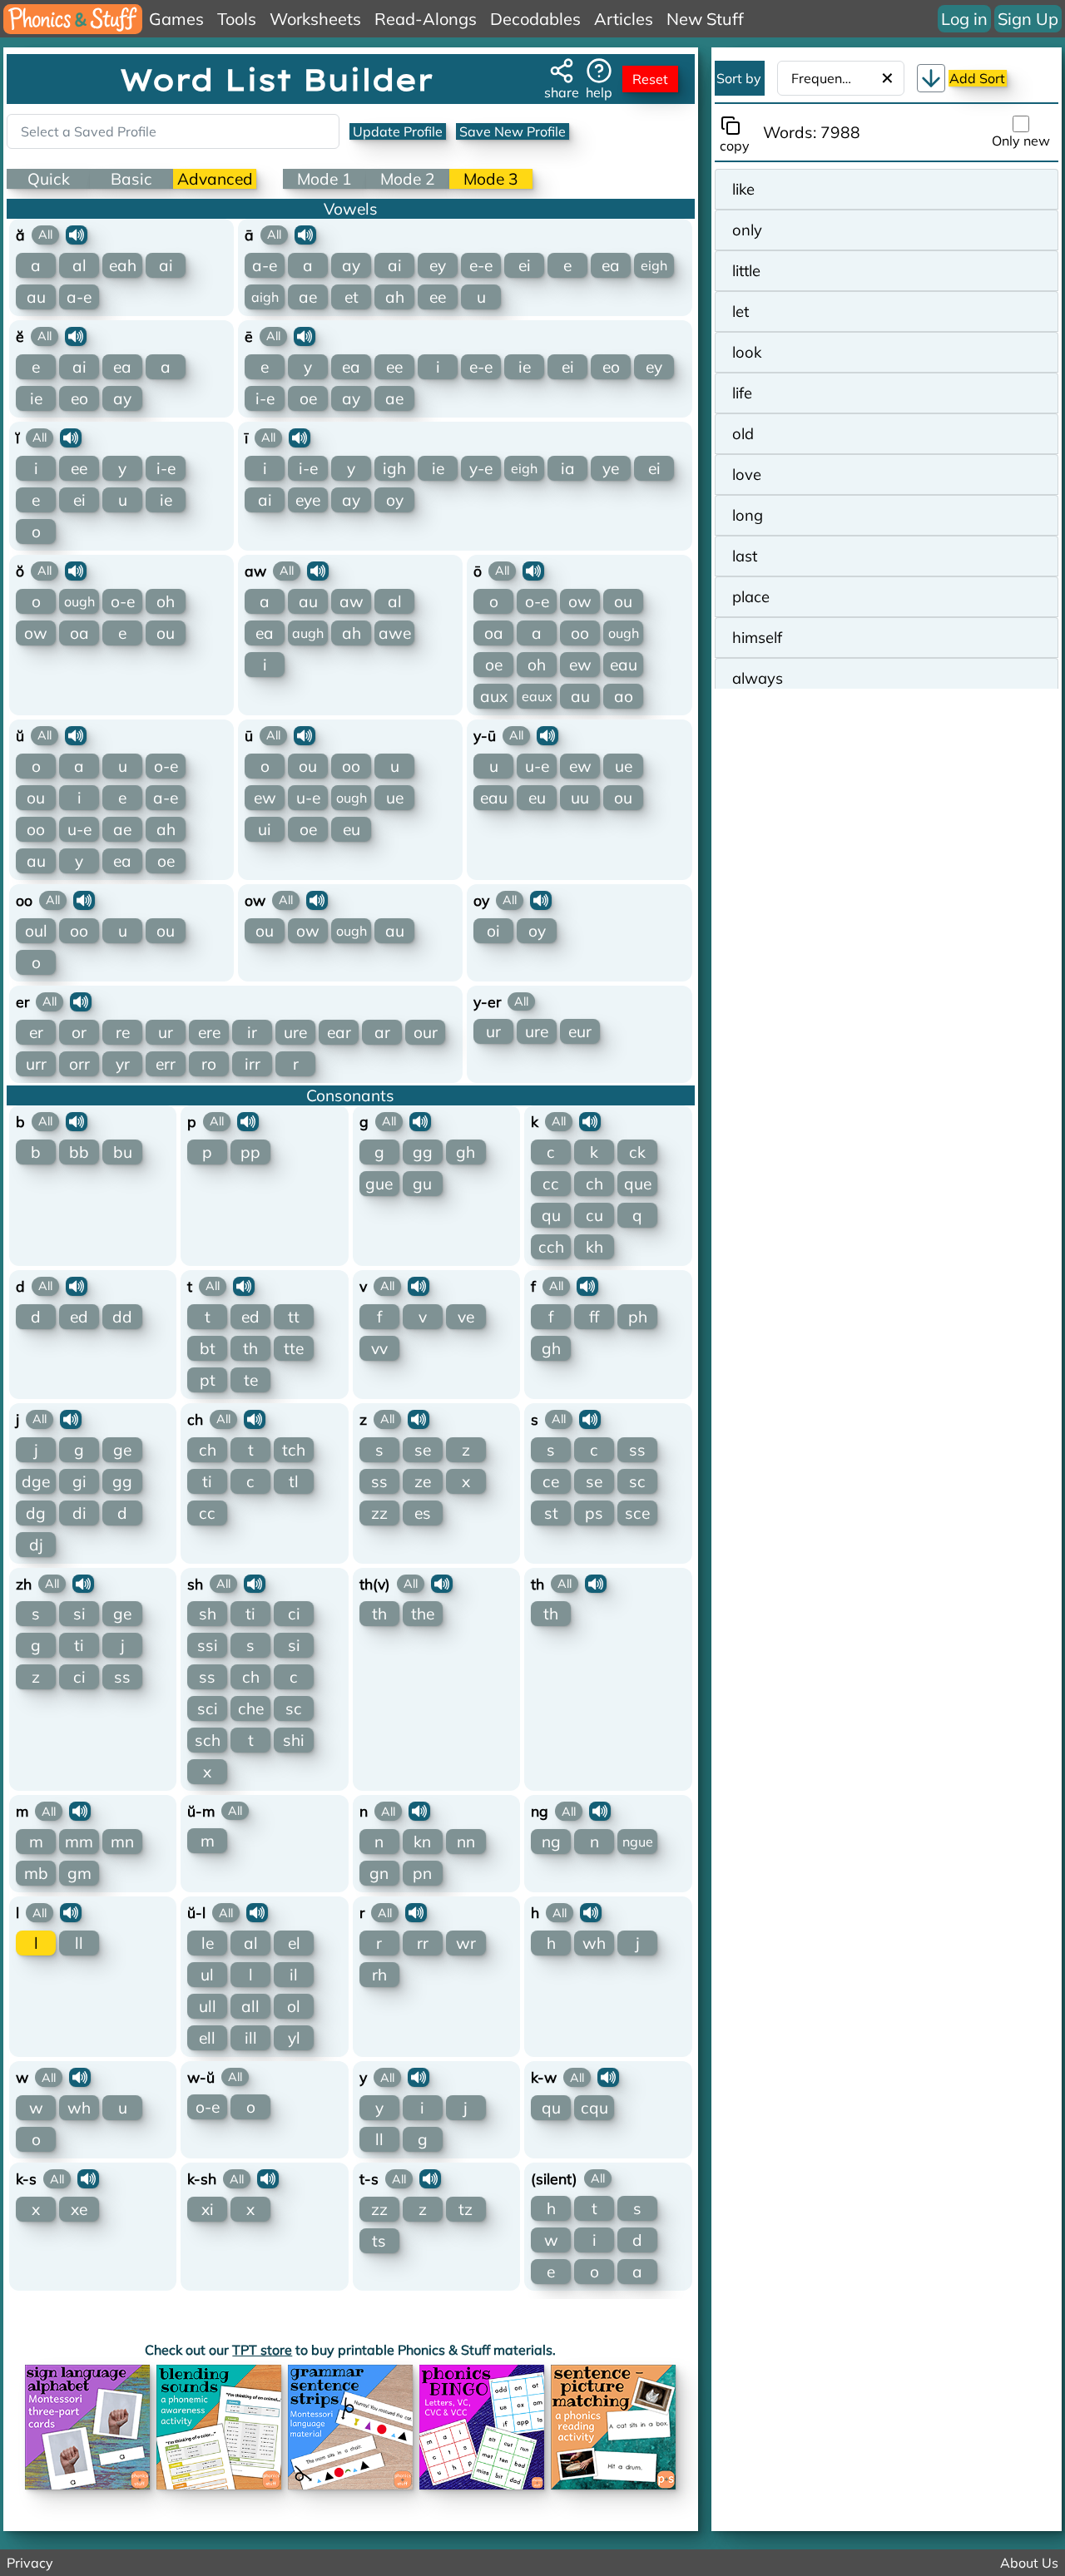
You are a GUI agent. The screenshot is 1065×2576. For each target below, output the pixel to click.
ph (638, 1317)
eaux (537, 696)
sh (208, 1614)
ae (308, 297)
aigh (265, 297)
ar (382, 1032)
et (352, 297)
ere (209, 1032)
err (166, 1064)
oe (308, 398)
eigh (654, 265)
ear (339, 1032)
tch (294, 1450)
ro (209, 1064)
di (79, 1513)
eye (308, 500)
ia (568, 468)
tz (466, 2209)
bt (208, 1348)
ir (252, 1032)
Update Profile (398, 131)
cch (551, 1247)
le (208, 1943)
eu (352, 829)
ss (379, 1481)
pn (422, 1873)
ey (438, 265)
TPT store (262, 2350)
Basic (131, 179)
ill (251, 2038)
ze (423, 1481)
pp (250, 1152)
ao (624, 696)
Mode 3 (491, 179)
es (423, 1513)
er (36, 1032)
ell (207, 2038)
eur (580, 1031)
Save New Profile (513, 131)
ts (379, 2241)
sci (208, 1708)
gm (79, 1873)
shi (294, 1740)
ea (611, 265)
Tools (237, 19)
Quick (49, 179)
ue (395, 798)
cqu (594, 2108)
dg (36, 1513)
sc (637, 1481)
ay (351, 265)
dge (36, 1481)
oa (79, 633)
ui (265, 829)
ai (166, 265)
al (79, 265)
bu (123, 1152)
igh (394, 468)
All (45, 235)
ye (611, 468)
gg (423, 1152)
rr (423, 1943)
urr (36, 1064)
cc (551, 1184)
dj (36, 1545)
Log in (964, 19)
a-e (79, 297)
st (551, 1513)
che (251, 1708)
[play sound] (77, 235)
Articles (624, 19)
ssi (208, 1645)
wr (466, 1943)
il (294, 1975)
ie (36, 398)
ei (525, 265)
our (426, 1032)
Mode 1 (324, 179)
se (423, 1450)
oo (580, 633)
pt (208, 1380)
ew (580, 665)
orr (79, 1064)
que (638, 1184)
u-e (79, 829)
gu (422, 1184)
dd (122, 1317)
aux (494, 696)
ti (207, 1481)
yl (294, 2038)
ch (594, 1184)
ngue (638, 1842)
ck (637, 1152)
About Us (1029, 2563)
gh (466, 1152)
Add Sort (977, 78)
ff (594, 1317)
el (294, 1943)
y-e (481, 468)
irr (253, 1064)
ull (208, 2006)
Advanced (215, 179)
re (123, 1032)
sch (208, 1740)
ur (166, 1032)
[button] (931, 78)
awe (395, 633)
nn (466, 1842)
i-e (265, 398)
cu (594, 1215)
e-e (481, 265)
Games (176, 19)
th (250, 1348)
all (250, 2006)
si (79, 1614)
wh (594, 1943)
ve (466, 1317)
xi (208, 2209)
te (251, 1380)
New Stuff (705, 19)
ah (395, 297)
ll (79, 1943)
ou (166, 633)
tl (294, 1481)
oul (36, 931)
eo (79, 398)
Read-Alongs (426, 19)
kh (594, 1247)
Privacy (30, 2563)
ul (207, 1975)
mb (36, 1873)
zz (379, 1513)
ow (36, 633)
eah (123, 265)
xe (79, 2209)
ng (551, 1842)
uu (580, 798)
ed (79, 1317)
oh (166, 601)
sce (637, 1513)
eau (624, 665)
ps (594, 1513)
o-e (123, 601)
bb (79, 1152)
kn (422, 1842)
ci (79, 1677)
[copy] (734, 126)
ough (79, 601)
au (36, 297)
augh (308, 633)
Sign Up (1028, 19)
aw (352, 601)
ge (122, 1450)
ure (295, 1032)
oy (395, 500)
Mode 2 (408, 179)
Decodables (535, 19)
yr (123, 1064)
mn (122, 1842)
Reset (650, 79)
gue (379, 1184)
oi (493, 931)
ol (294, 2006)
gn (379, 1873)
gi (79, 1481)
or (79, 1032)
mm (79, 1842)
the (423, 1614)
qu (551, 1215)
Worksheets (315, 19)
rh (379, 1975)
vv (379, 1348)
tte (294, 1348)
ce (551, 1481)
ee (438, 297)
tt (294, 1317)
